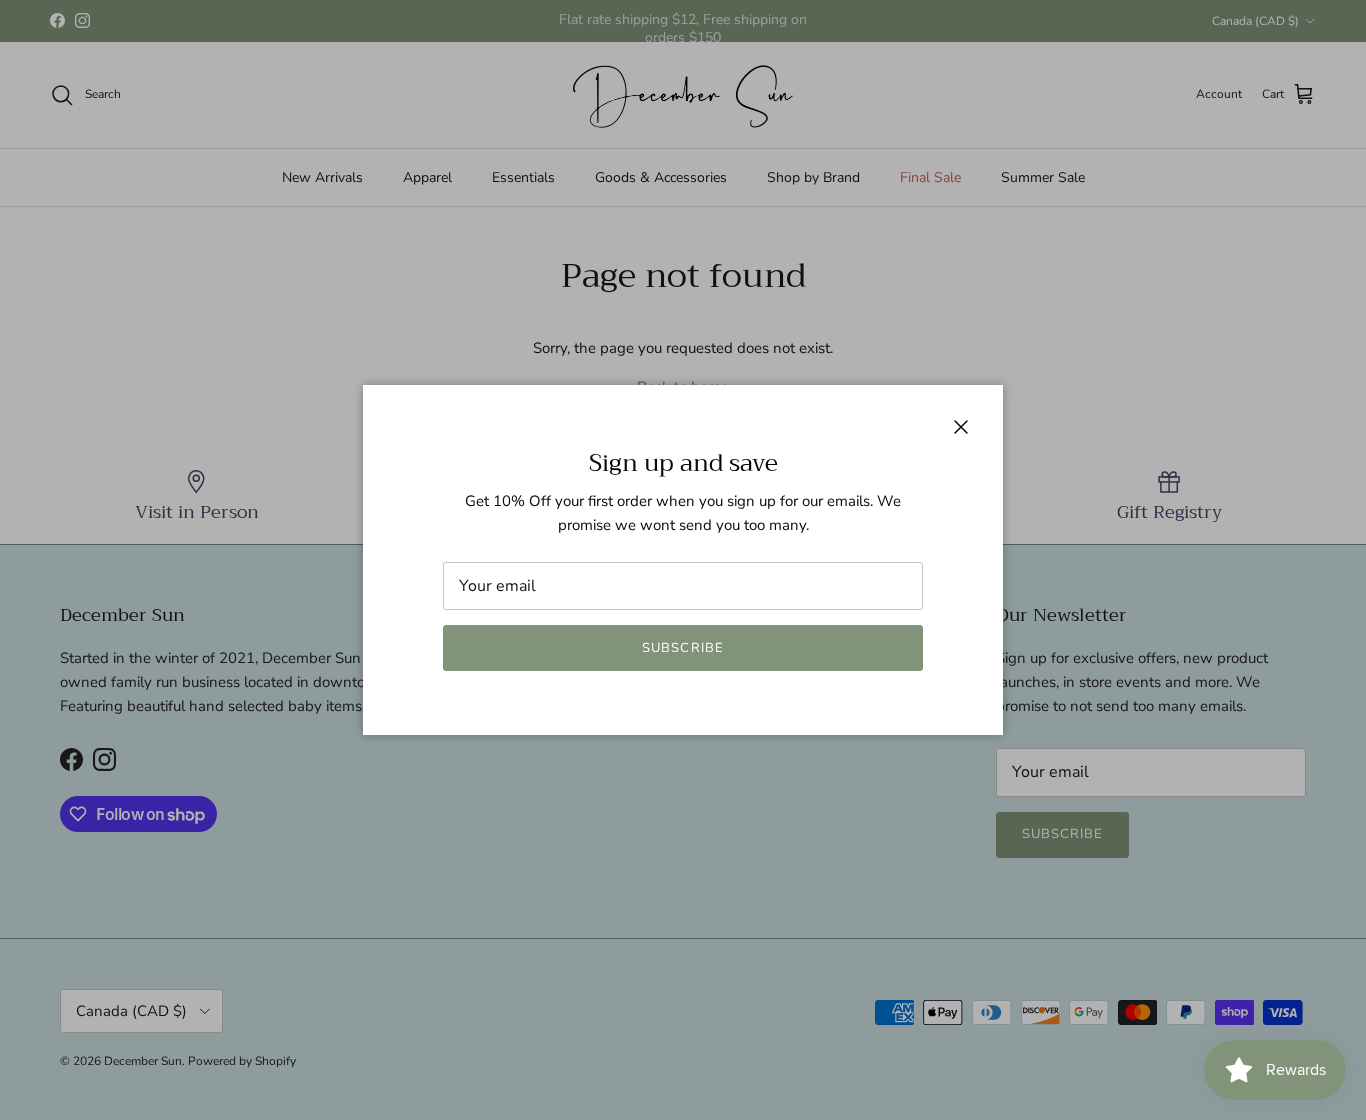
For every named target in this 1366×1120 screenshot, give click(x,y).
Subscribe (682, 648)
